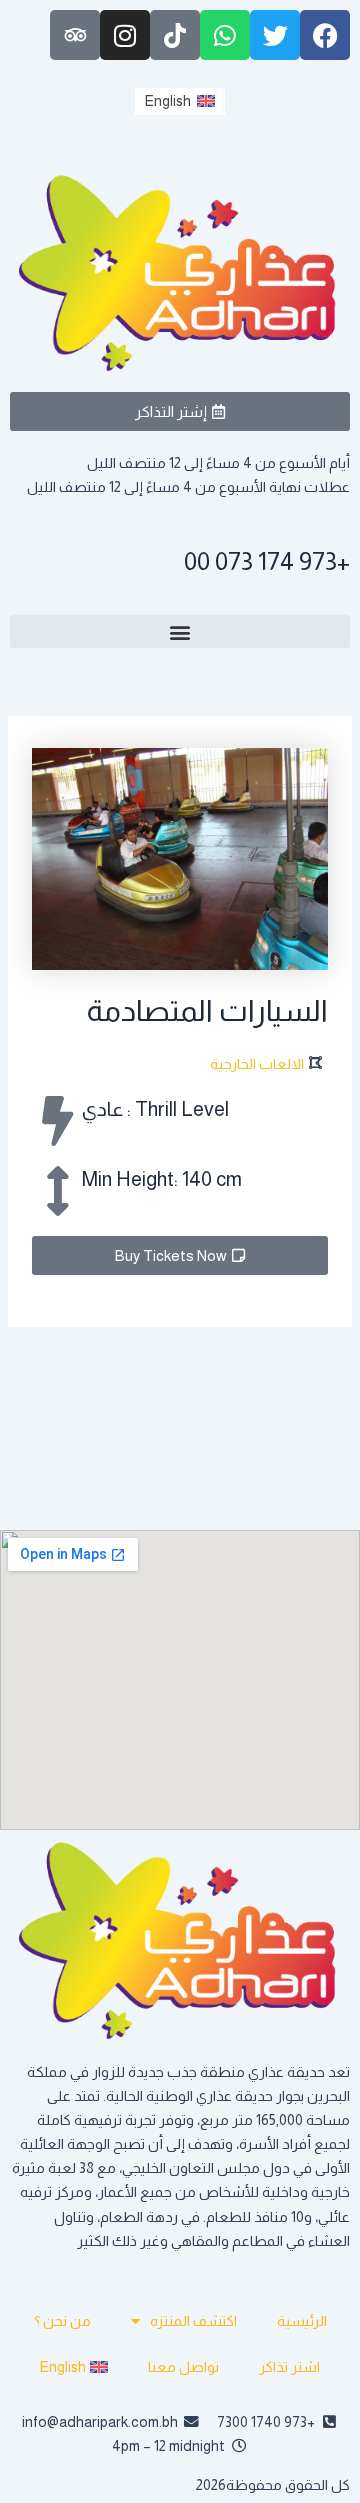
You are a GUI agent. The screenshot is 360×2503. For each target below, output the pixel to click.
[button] (180, 631)
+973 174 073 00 (267, 561)
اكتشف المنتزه (193, 2321)
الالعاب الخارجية (257, 1064)
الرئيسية (302, 2321)
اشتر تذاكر (289, 2367)
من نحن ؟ (62, 2321)
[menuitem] (180, 101)
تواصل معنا (183, 2367)
